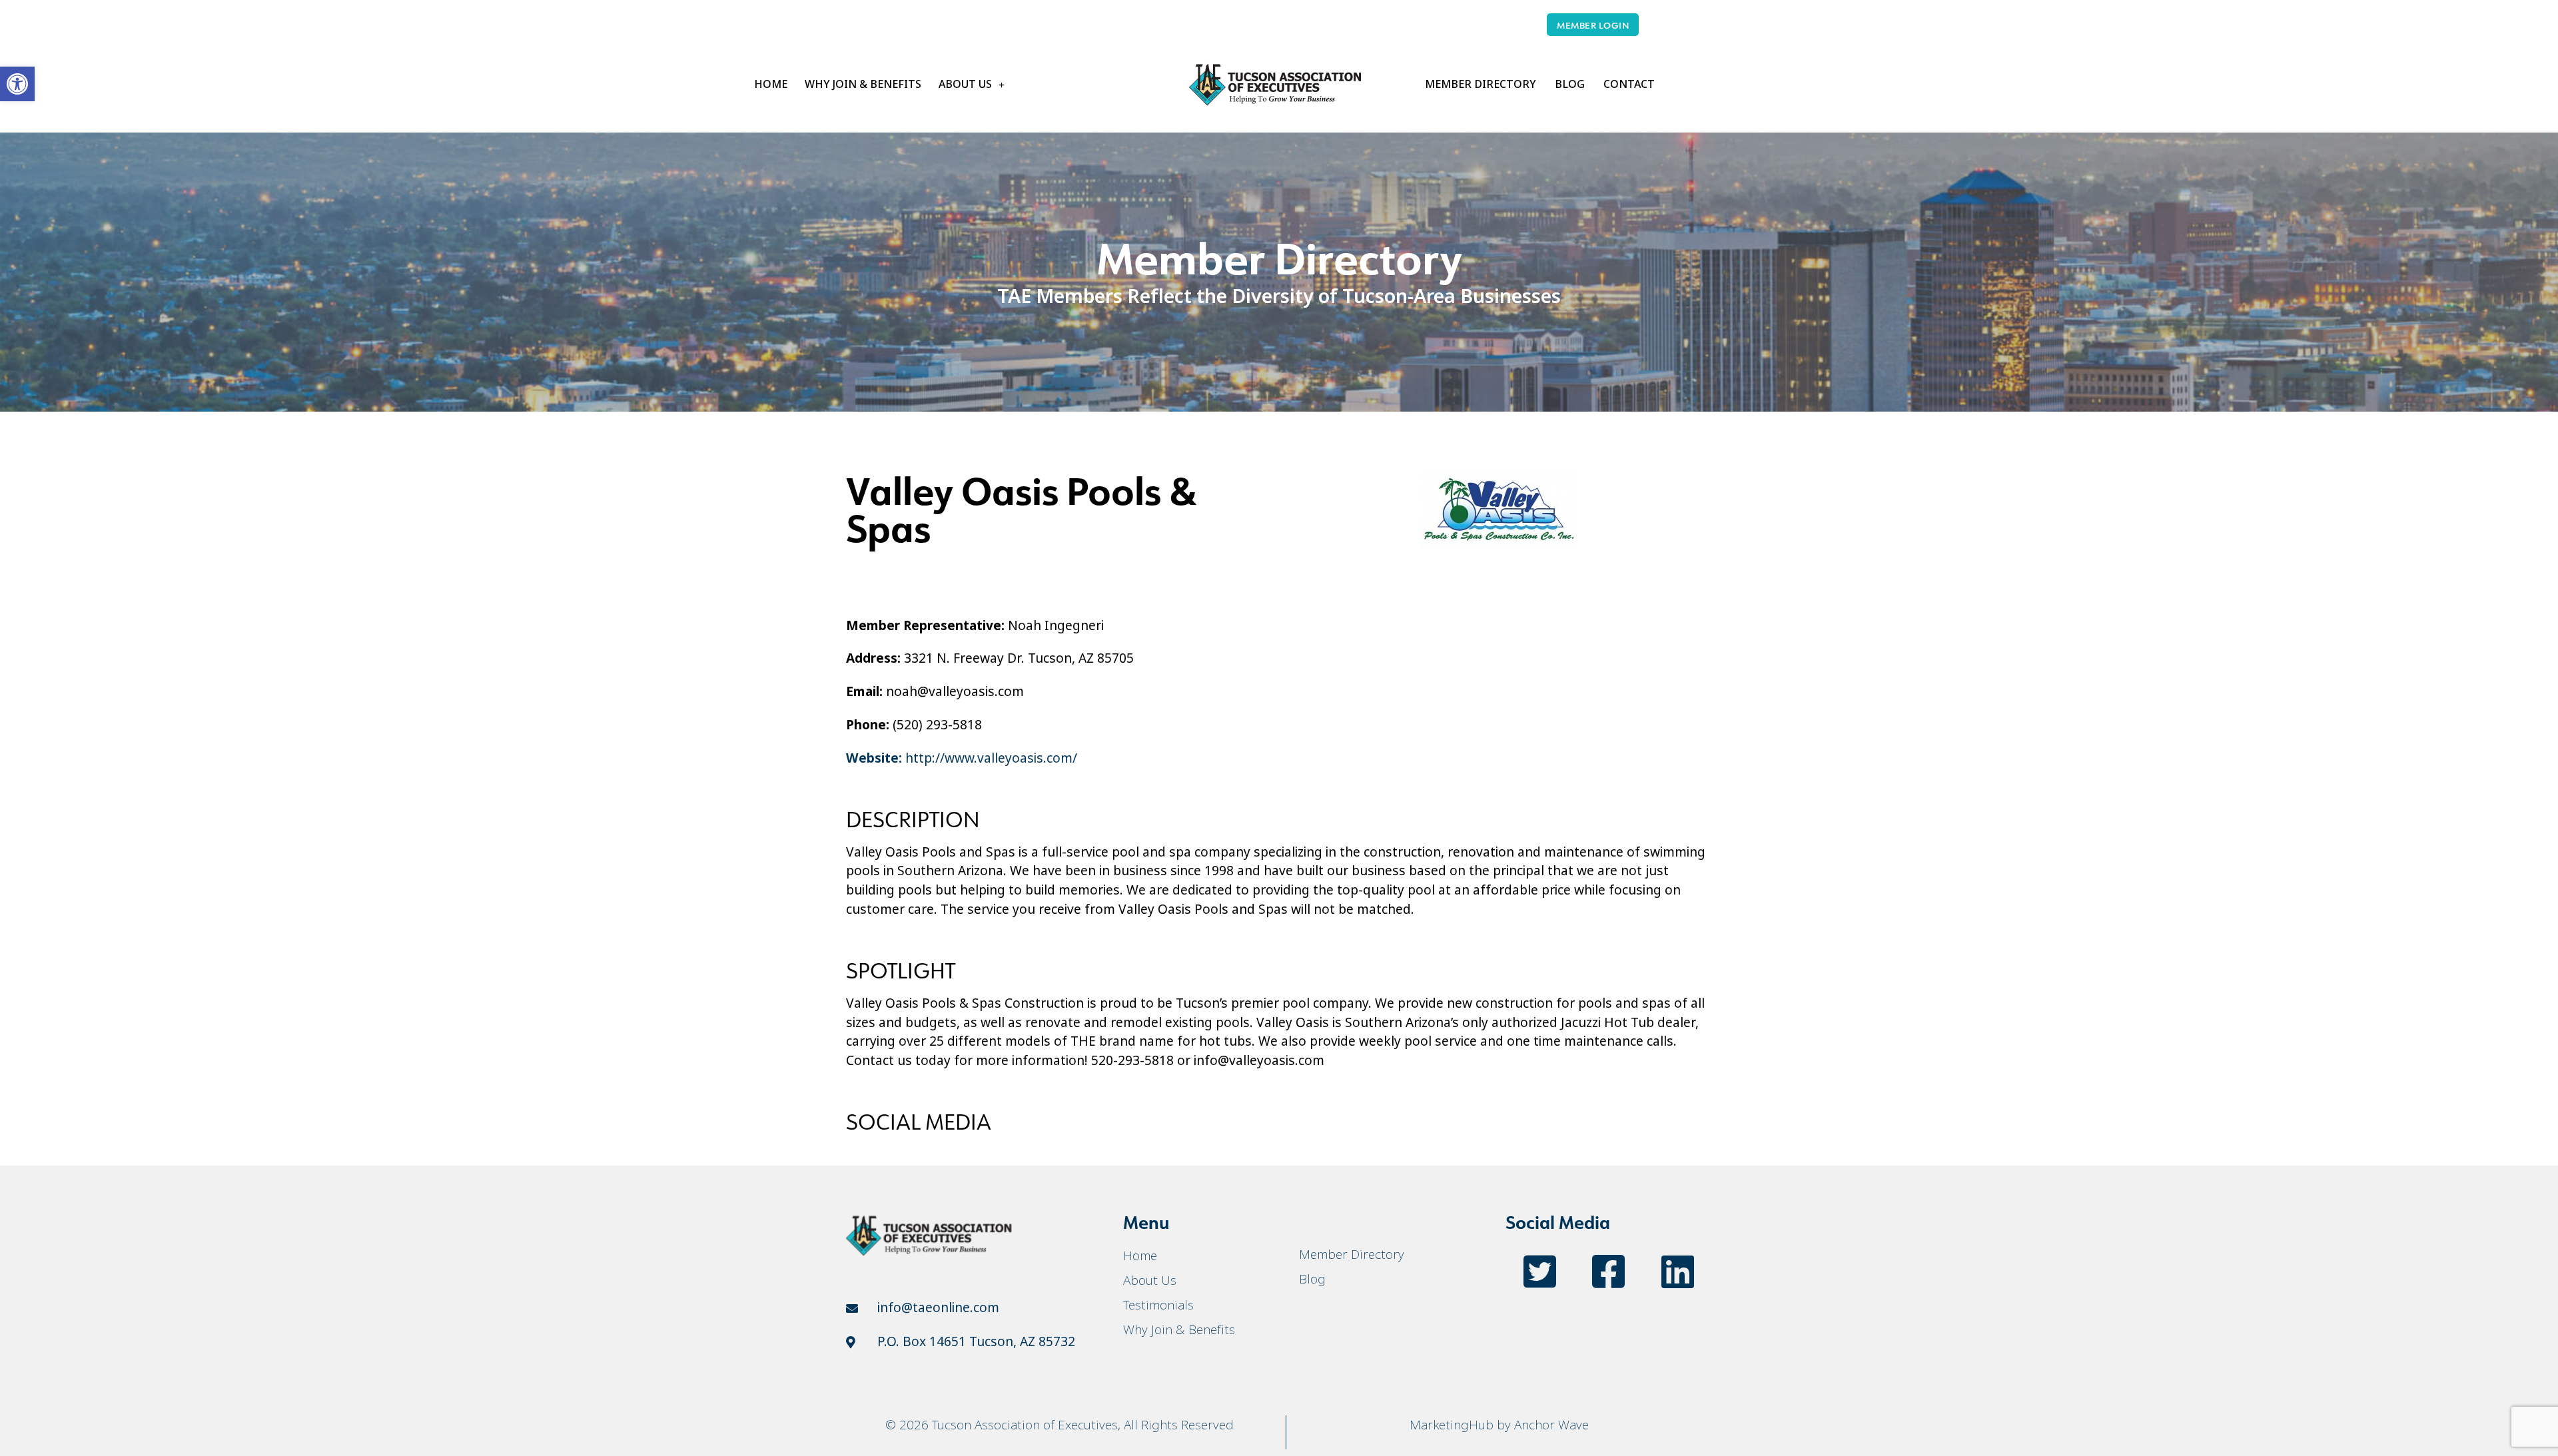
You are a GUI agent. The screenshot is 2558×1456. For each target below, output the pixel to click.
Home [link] (771, 84)
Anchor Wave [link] (1551, 1425)
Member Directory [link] (1481, 84)
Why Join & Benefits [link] (863, 84)
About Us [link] (965, 84)
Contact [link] (1629, 84)
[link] (17, 84)
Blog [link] (1570, 84)
